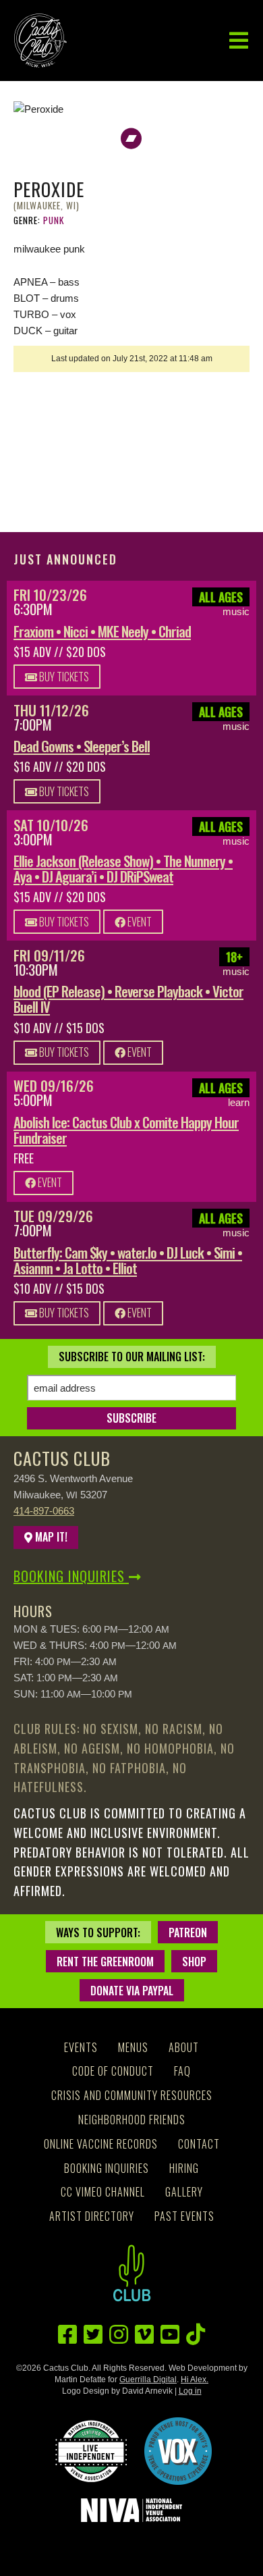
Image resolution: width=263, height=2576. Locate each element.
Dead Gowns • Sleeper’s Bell (82, 746)
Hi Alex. (195, 2380)
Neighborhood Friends (132, 2120)
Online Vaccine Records (101, 2144)
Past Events (184, 2216)
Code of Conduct (113, 2071)
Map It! (50, 1537)
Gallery (184, 2192)
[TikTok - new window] (196, 2335)
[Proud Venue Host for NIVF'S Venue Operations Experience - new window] (178, 2451)
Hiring (184, 2168)
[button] (239, 41)
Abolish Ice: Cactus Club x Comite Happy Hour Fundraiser (126, 1130)
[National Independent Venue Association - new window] (131, 2510)
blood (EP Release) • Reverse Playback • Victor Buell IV (128, 999)
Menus (133, 2047)
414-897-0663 (44, 1511)
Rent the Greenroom (105, 1962)
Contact (199, 2144)
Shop (194, 1962)
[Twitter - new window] (93, 2335)
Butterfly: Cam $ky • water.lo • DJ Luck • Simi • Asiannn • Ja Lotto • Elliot (128, 1260)
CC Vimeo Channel (103, 2192)
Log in (190, 2391)
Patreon (188, 1933)
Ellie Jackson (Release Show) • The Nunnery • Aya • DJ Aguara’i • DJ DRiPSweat (123, 868)
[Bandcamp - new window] (131, 139)
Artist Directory (92, 2216)
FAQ (182, 2071)
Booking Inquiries (71, 1576)
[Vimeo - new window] (144, 2335)
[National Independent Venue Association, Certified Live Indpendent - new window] (91, 2451)
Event (139, 922)
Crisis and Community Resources (132, 2095)
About (184, 2047)
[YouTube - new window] (170, 2335)
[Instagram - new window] (119, 2335)
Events (81, 2047)
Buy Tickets (63, 677)
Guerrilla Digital (148, 2380)
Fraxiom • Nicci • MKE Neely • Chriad (102, 631)
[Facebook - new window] (67, 2335)
